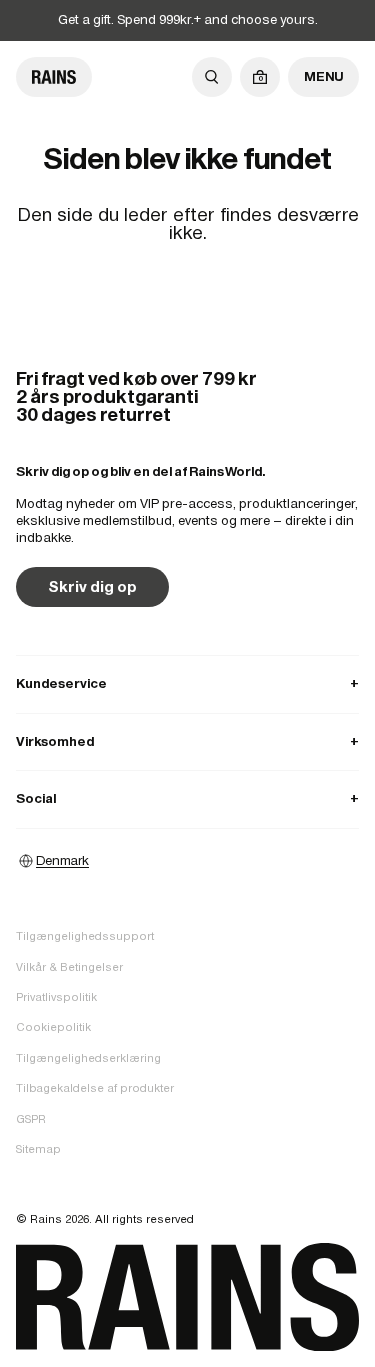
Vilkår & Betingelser (69, 967)
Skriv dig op (92, 586)
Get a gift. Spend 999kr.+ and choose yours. (188, 19)
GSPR (31, 1119)
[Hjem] (54, 77)
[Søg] (212, 77)
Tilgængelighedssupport (85, 936)
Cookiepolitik (53, 1027)
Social (187, 798)
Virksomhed (187, 741)
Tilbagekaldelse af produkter (95, 1088)
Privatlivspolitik (56, 997)
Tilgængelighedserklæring (88, 1058)
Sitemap (38, 1149)
